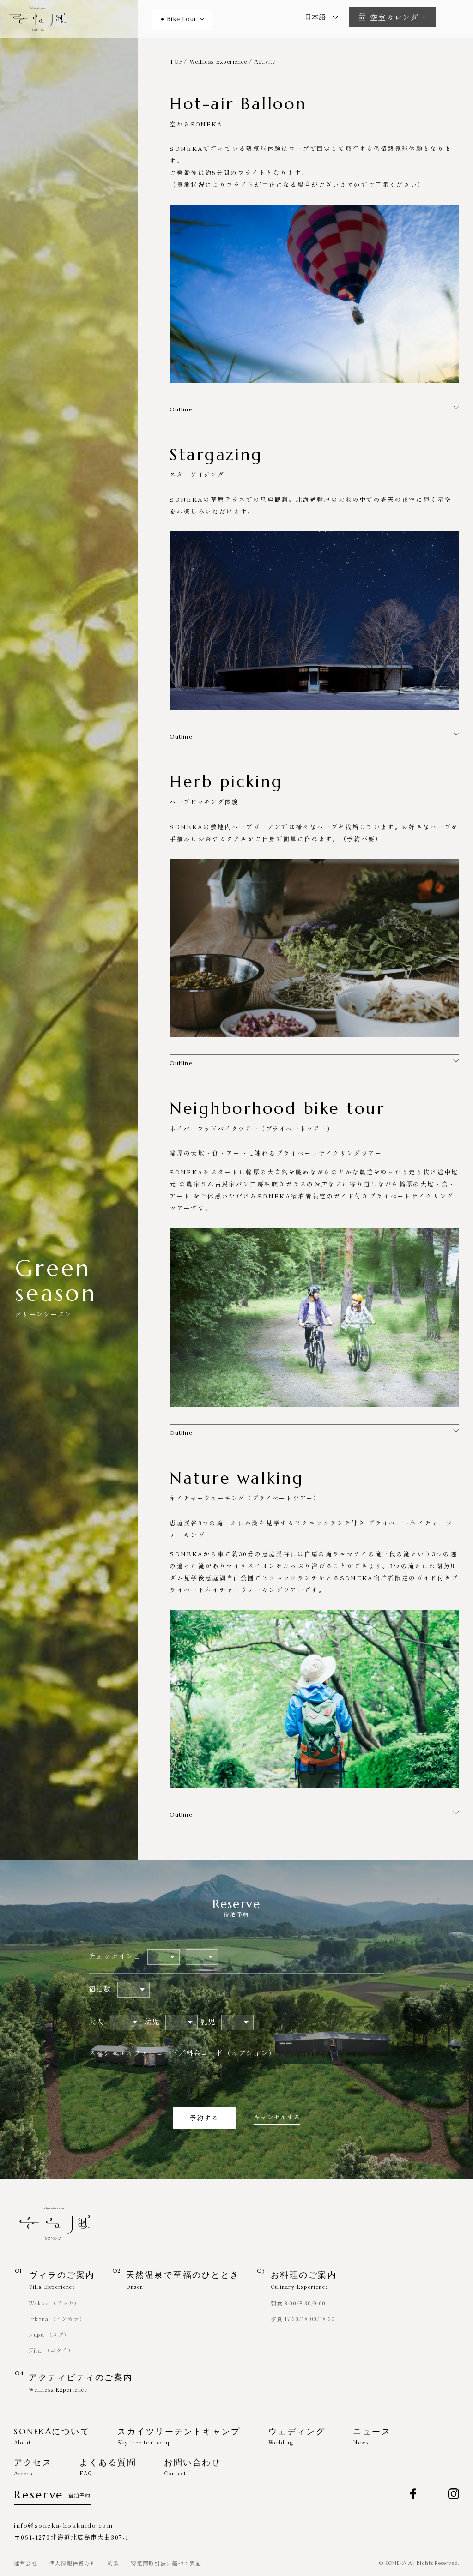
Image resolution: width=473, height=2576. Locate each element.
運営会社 (26, 2563)
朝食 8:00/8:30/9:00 (298, 2303)
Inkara (57, 2319)
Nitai (51, 2350)
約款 (113, 2563)
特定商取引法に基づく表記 (166, 2563)
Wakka (54, 2303)
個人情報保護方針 (73, 2563)
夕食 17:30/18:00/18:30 (303, 2319)
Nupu (49, 2334)
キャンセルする (277, 2117)
